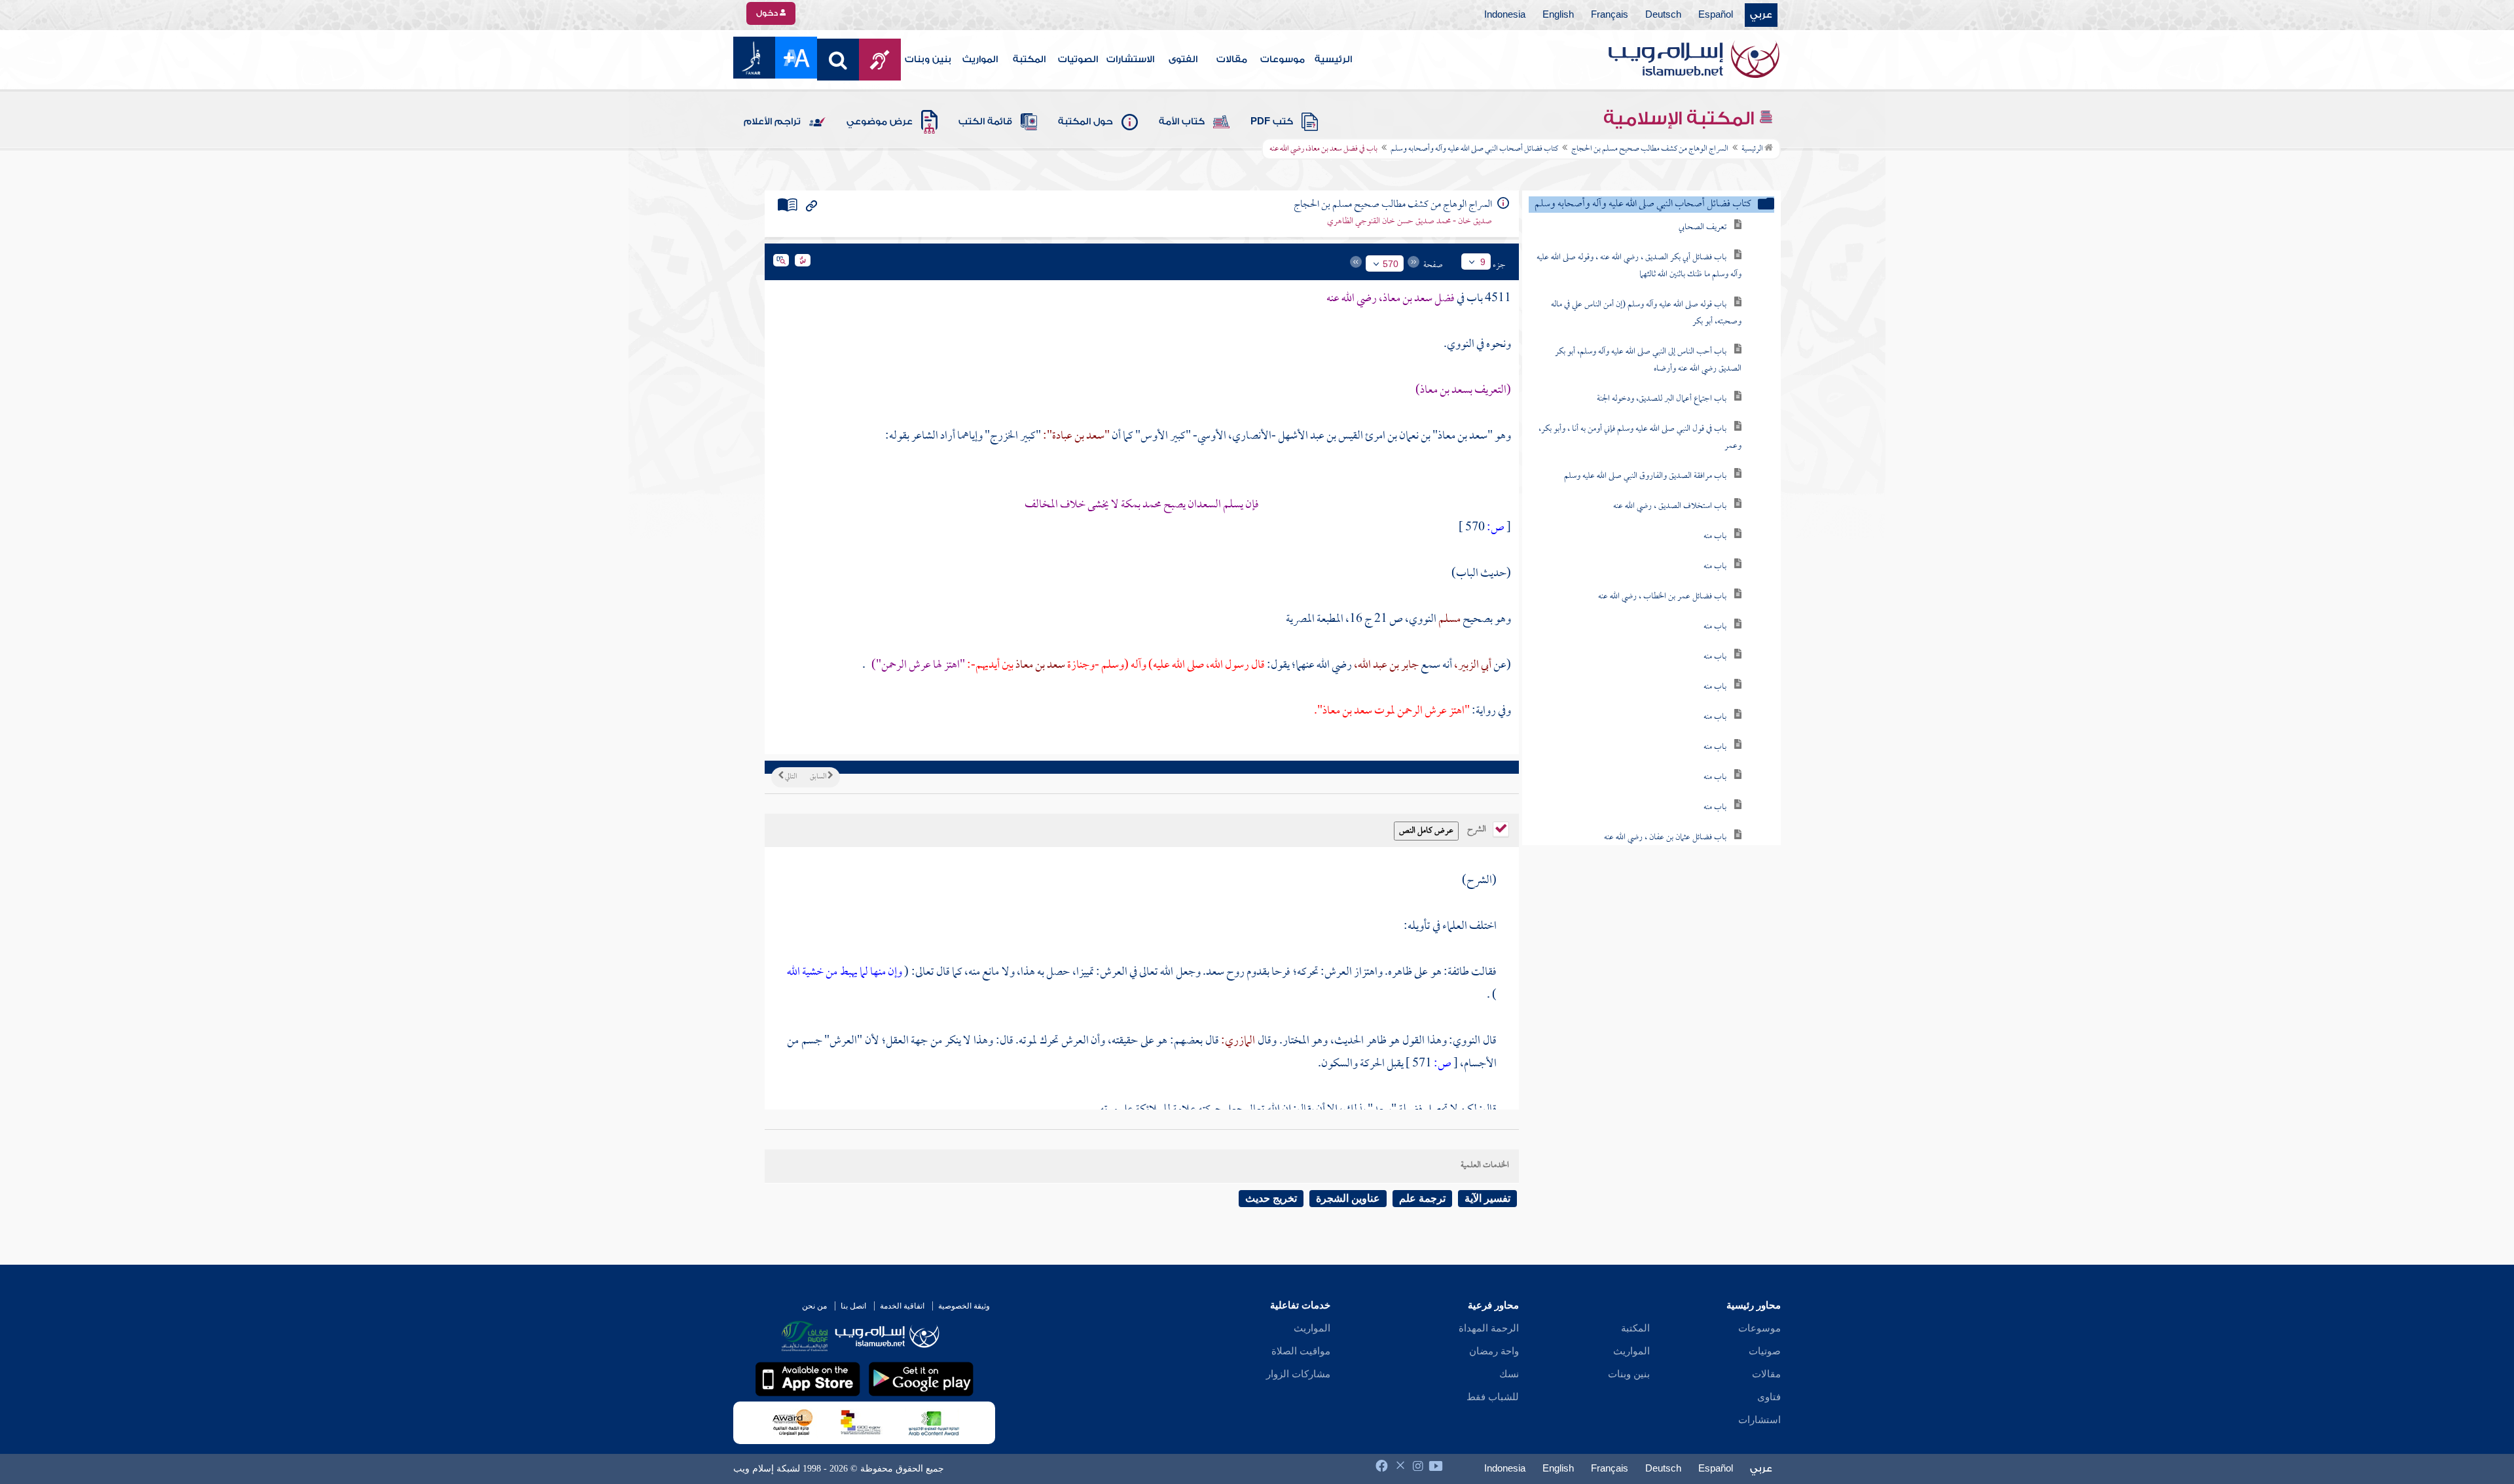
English (1558, 15)
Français (1610, 15)
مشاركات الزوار (1298, 1374)
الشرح (1478, 828)
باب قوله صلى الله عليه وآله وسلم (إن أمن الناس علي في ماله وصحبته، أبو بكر (1646, 313)
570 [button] (1391, 264)
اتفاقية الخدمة (902, 1306)
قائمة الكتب (985, 122)
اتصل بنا (853, 1306)
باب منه (1715, 536)
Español (1716, 15)
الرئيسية (1333, 60)
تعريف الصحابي (1703, 227)
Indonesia (1505, 15)
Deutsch (1663, 15)
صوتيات (1765, 1351)
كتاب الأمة (1182, 122)
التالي (790, 777)
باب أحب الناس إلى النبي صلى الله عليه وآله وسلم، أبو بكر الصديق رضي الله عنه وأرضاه (1648, 360)
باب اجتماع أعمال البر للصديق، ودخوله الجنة (1662, 399)
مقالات (1232, 60)
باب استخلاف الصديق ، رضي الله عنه (1670, 506)
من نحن (814, 1306)
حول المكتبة (1085, 122)
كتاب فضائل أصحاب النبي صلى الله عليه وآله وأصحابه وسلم (1474, 149)
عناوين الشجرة (1348, 1198)
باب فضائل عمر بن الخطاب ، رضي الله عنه (1662, 597)
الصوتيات (1078, 60)
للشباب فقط (1493, 1397)
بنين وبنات (928, 60)
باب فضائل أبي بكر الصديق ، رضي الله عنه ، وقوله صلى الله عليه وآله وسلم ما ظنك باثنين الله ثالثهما (1639, 266)
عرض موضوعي (880, 122)
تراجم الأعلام (772, 122)
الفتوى (1183, 60)
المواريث (980, 60)
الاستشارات (1130, 60)
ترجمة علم (1422, 1198)
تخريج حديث (1271, 1198)
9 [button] (1483, 262)
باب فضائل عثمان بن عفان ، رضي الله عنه (1665, 838)
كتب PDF (1272, 122)
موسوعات (1283, 60)
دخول (768, 13)
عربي (1761, 15)
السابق (819, 777)
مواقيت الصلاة (1301, 1351)
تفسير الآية (1487, 1198)
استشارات (1759, 1420)
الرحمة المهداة (1489, 1328)
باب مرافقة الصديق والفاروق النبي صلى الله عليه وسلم (1645, 476)
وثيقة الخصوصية (964, 1306)
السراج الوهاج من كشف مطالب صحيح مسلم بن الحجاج (1650, 149)
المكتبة (1029, 60)
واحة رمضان (1494, 1351)
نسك (1509, 1374)
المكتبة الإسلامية (1681, 118)
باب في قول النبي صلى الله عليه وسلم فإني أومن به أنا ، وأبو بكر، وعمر (1640, 438)
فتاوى (1769, 1397)
